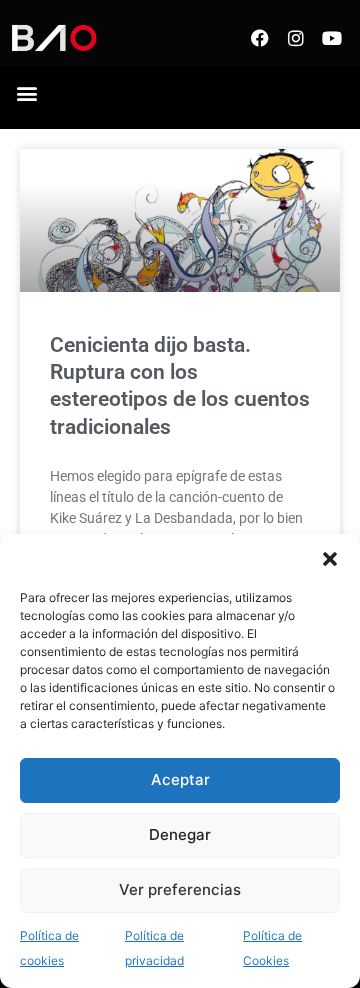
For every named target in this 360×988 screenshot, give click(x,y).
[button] (330, 559)
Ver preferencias (180, 889)
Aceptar (180, 779)
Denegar (180, 834)
